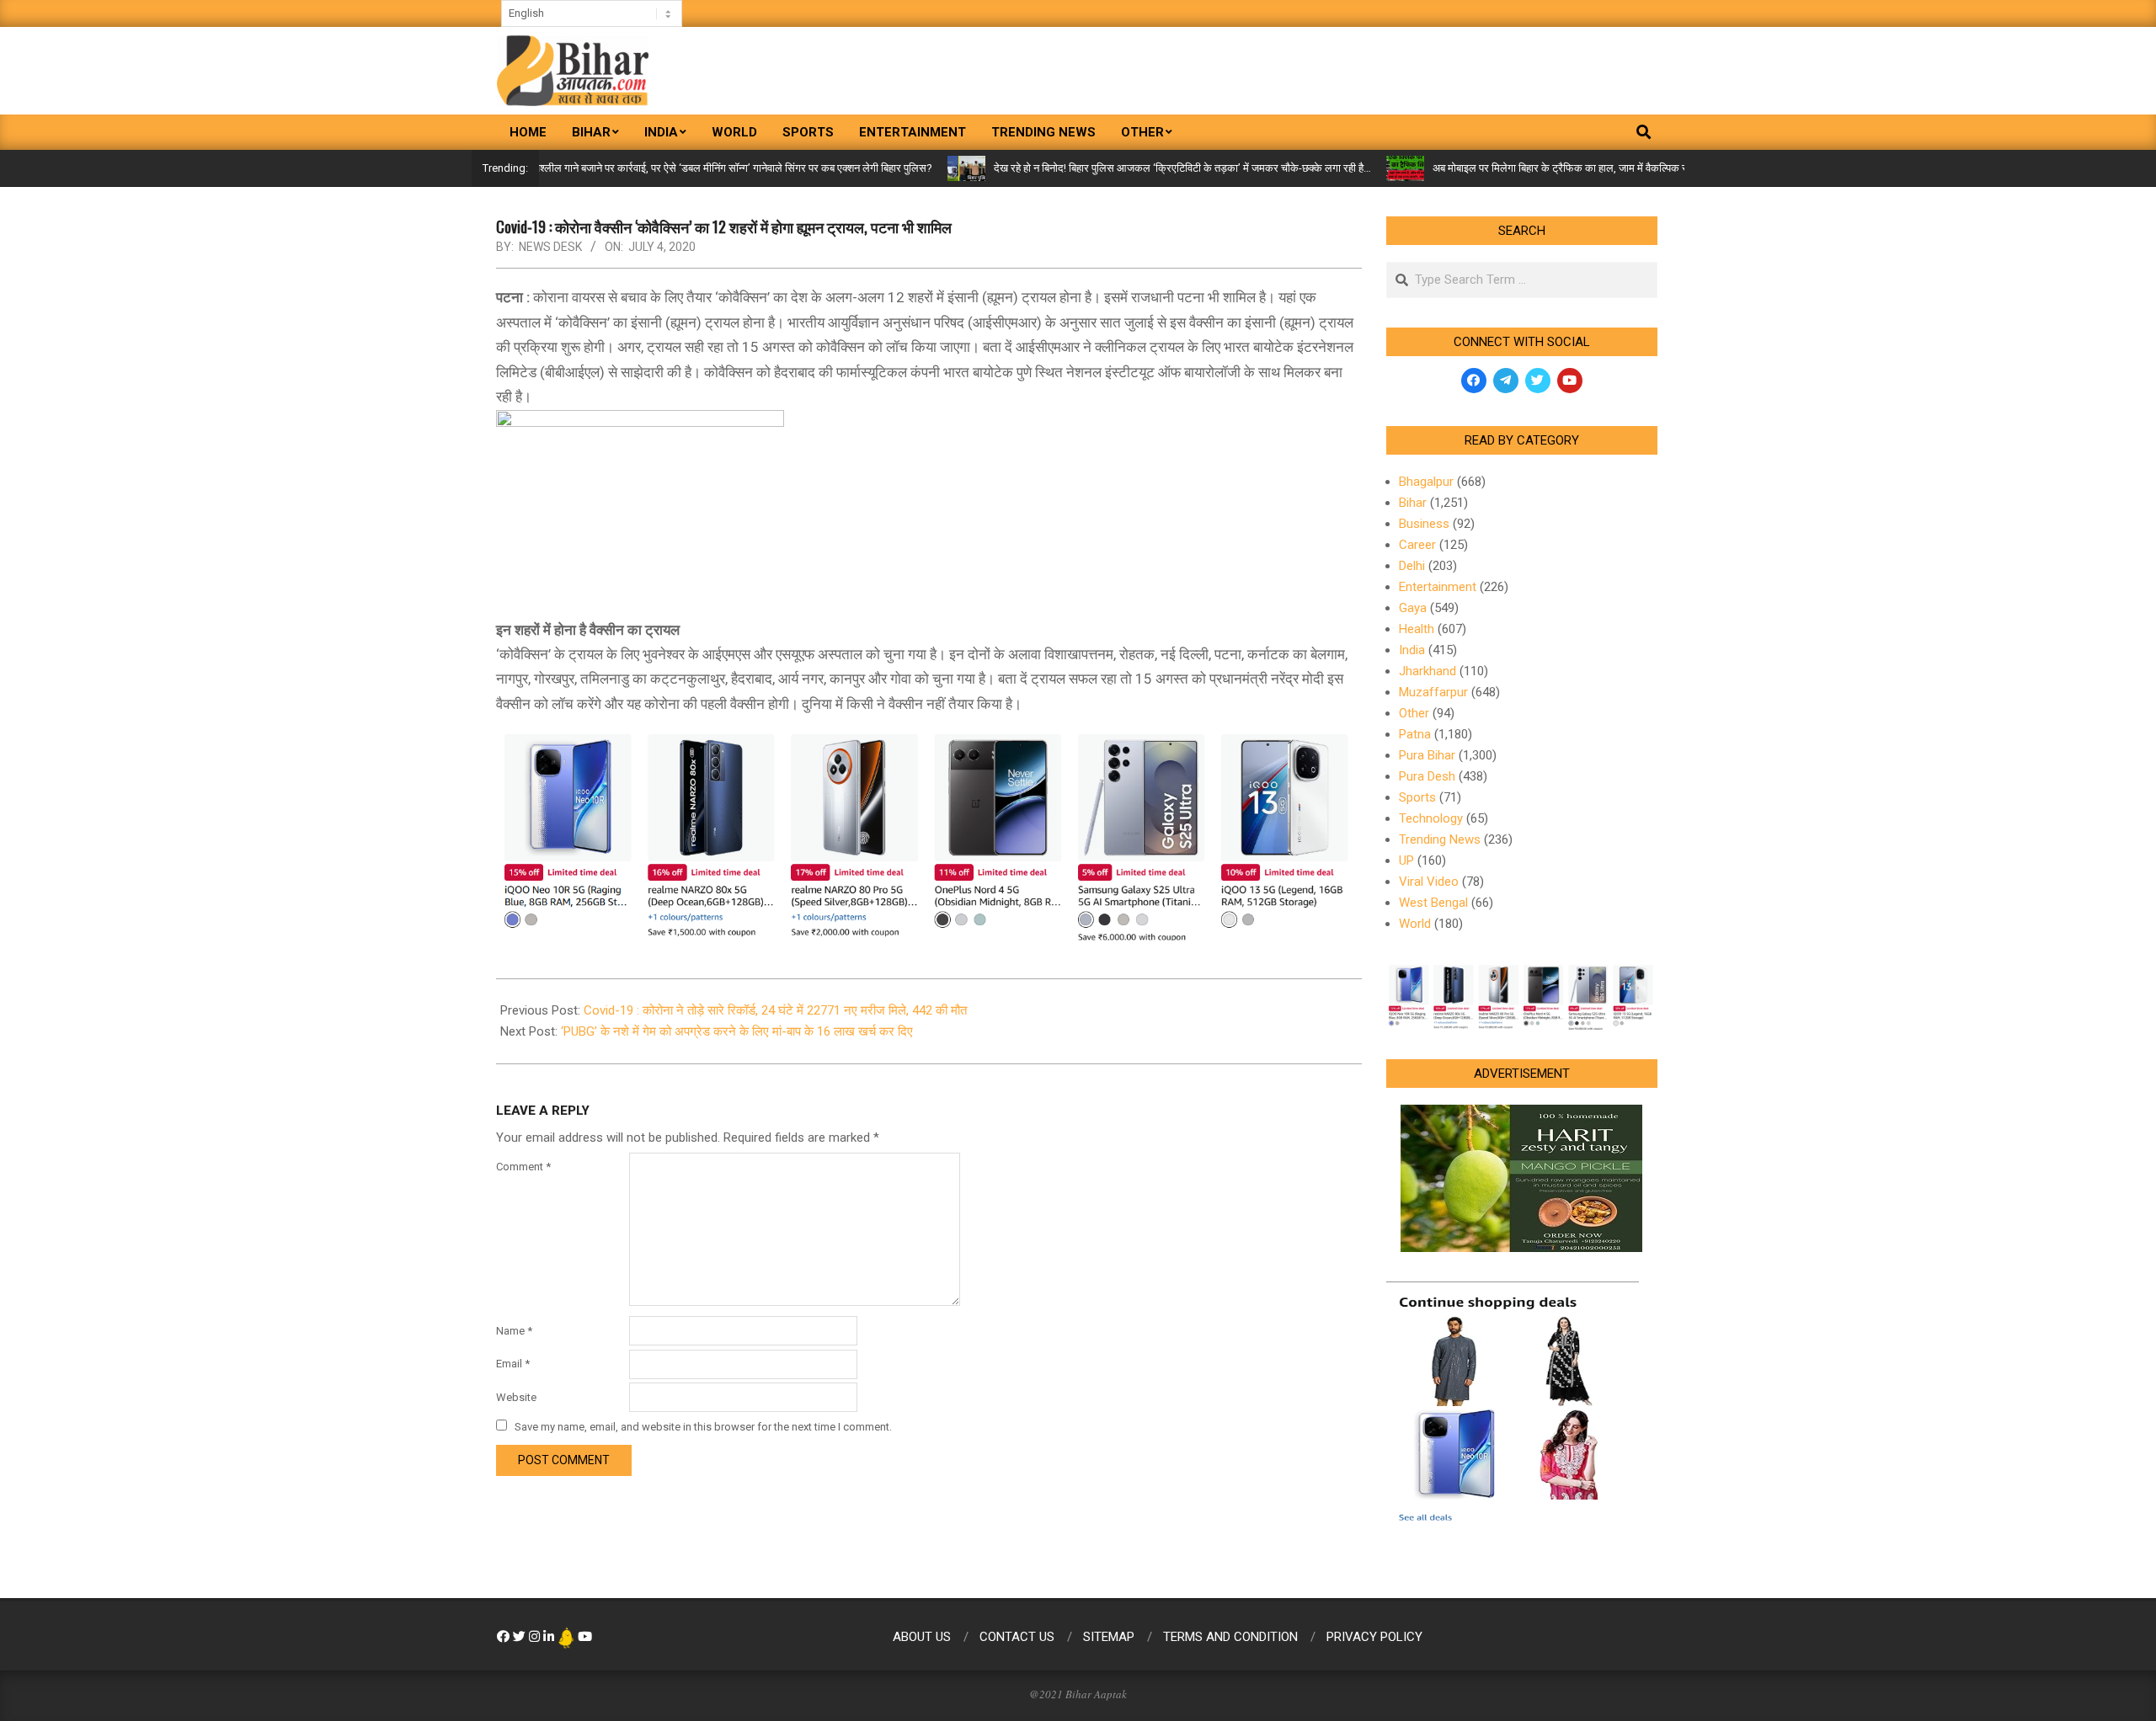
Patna (1415, 734)
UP (1406, 860)
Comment (523, 1167)
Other (1414, 713)
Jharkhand (1428, 671)
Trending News (1440, 839)
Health (1417, 629)
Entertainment (1438, 587)
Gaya (1413, 608)
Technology (1431, 818)
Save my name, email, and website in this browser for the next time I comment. (703, 1427)
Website (516, 1397)
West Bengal (1433, 903)
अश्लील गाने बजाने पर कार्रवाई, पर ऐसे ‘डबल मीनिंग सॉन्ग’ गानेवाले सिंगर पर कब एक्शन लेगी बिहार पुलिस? (678, 168)
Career (1417, 545)
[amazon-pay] (929, 834)
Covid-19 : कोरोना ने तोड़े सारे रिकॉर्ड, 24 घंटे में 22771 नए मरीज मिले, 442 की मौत (775, 1010)
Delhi (1412, 566)
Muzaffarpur (1433, 692)
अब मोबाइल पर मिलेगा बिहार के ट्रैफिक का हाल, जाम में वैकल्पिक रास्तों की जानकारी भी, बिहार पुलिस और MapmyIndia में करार (1626, 168)
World (1415, 924)
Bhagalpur (1426, 482)
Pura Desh (1427, 776)
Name (514, 1331)
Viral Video (1429, 882)
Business (1424, 524)
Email (513, 1364)
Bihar (1413, 503)
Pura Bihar (1427, 755)
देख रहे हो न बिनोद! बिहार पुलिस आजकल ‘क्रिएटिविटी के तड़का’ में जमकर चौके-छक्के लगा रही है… (1129, 168)
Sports (1417, 797)
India (1412, 650)
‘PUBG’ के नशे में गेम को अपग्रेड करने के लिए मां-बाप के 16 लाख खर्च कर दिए (737, 1031)
